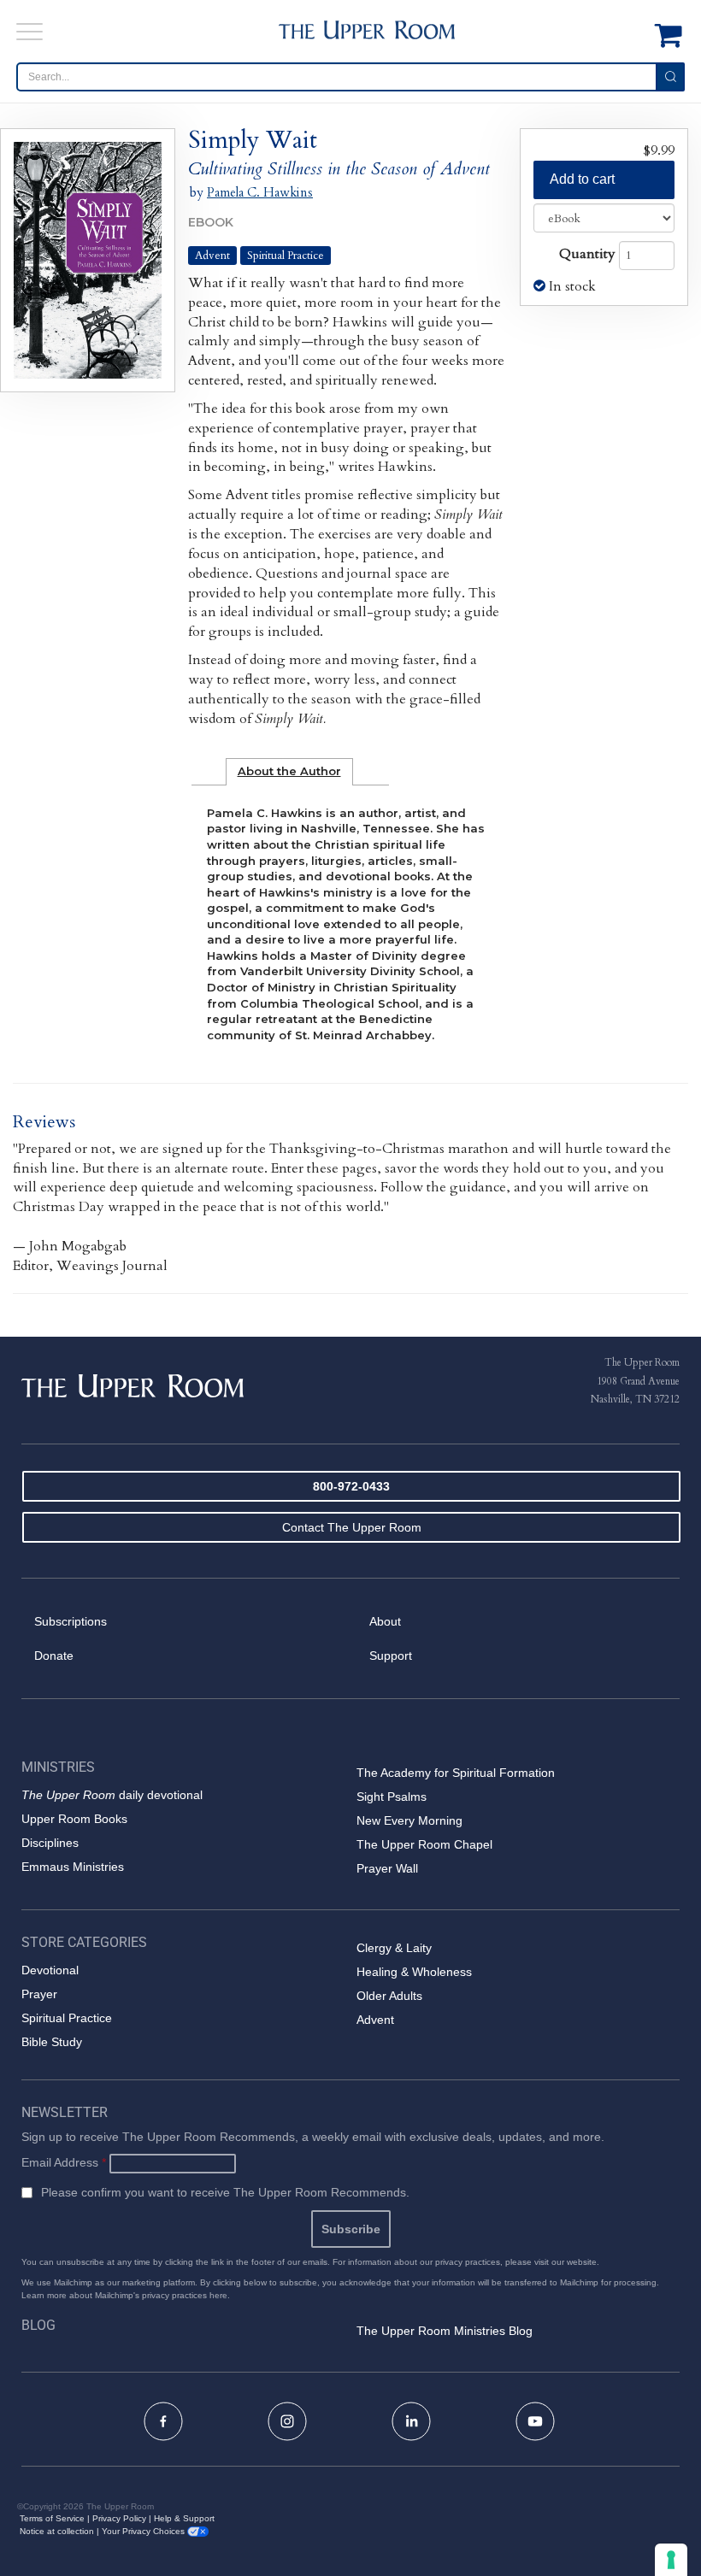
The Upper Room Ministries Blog (445, 2331)
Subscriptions (71, 1621)
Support (391, 1656)
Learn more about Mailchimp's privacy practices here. (126, 2295)
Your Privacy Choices (144, 2531)
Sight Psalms (392, 1797)
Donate (54, 1656)
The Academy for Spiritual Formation (456, 1773)
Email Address (64, 2162)
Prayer (39, 1994)
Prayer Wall (387, 1868)
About (385, 1621)
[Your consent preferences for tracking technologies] (671, 2560)
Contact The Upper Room (352, 1527)
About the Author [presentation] (289, 771)
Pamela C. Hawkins (260, 192)
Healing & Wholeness (414, 1972)
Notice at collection (57, 2531)
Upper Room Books (74, 1819)
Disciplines (50, 1843)
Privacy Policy (119, 2518)
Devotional (50, 1970)
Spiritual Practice (286, 256)
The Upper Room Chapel (424, 1844)
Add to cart (582, 179)
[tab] (289, 772)
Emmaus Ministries (73, 1867)
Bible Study (52, 2042)
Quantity (587, 254)
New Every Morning (409, 1820)
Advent (212, 256)
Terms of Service (52, 2518)
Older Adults (389, 1996)
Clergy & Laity (394, 1948)
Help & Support (184, 2518)
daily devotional (112, 1795)
